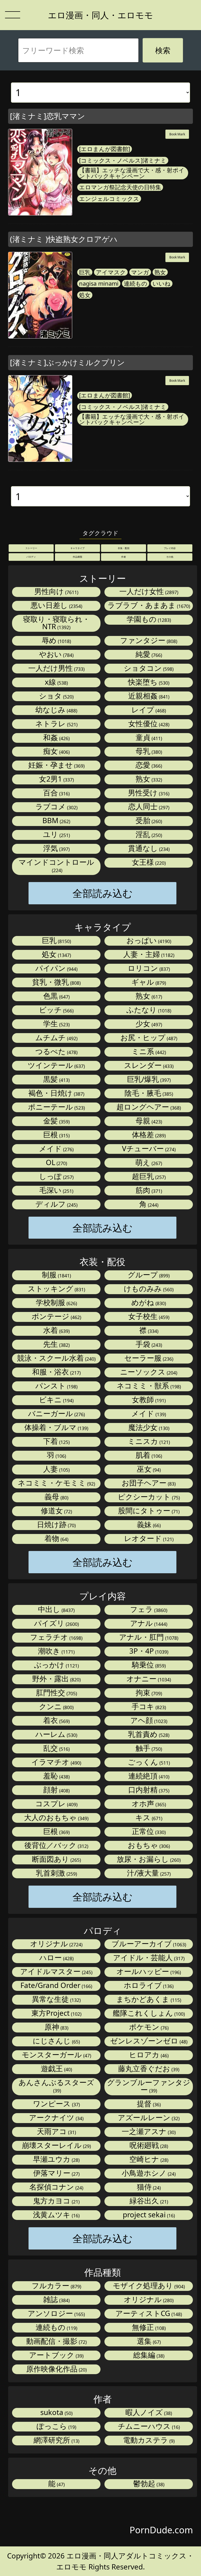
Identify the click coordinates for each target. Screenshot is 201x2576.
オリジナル (56, 1944)
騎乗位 (148, 1665)
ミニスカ (148, 1441)
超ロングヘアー (148, 1107)
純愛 (148, 654)
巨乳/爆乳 (148, 1079)
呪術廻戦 (148, 2145)
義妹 (148, 1525)
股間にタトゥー (148, 1511)
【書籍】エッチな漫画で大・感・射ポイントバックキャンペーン (132, 173)
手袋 (148, 1344)
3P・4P (148, 1651)
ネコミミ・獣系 (148, 1386)
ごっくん (148, 1762)
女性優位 (148, 724)
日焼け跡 (56, 1525)
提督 (148, 2104)
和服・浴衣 (56, 1372)
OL (56, 1163)
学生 (56, 1024)
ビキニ (56, 1400)
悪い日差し (56, 605)
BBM (56, 821)
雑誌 (56, 2300)
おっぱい (148, 941)
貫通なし (148, 848)
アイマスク (111, 272)
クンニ (56, 1707)
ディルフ (56, 1204)
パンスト (56, 1386)
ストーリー (31, 548)
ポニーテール (56, 1107)
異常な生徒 (56, 1999)
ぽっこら (56, 2426)
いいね (162, 284)
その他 (170, 557)
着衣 (56, 1721)
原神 (56, 2027)
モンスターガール (56, 2055)
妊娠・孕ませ (56, 765)
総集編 (148, 2355)
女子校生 (148, 1317)
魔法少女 (148, 1428)
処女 (85, 295)
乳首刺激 (56, 1873)
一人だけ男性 (56, 668)
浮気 (56, 848)
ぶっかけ (56, 1665)
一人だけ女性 (148, 592)
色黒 (56, 996)
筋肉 (148, 1190)
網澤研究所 (56, 2440)
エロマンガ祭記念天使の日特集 (120, 187)
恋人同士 (148, 807)
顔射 (56, 1790)
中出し (56, 1610)
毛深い (56, 1190)
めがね (148, 1303)
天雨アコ (56, 2132)
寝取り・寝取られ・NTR (56, 623)
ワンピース (56, 2104)
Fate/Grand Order (56, 1985)
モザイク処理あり (148, 2286)
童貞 (148, 738)
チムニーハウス (148, 2426)
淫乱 (148, 835)
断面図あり (56, 1859)
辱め (56, 641)
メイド (56, 1149)
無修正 (148, 2327)
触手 (148, 1748)
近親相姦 (148, 696)
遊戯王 (56, 2069)
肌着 (148, 1455)
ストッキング (56, 1289)
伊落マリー (56, 2173)
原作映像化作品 (56, 2369)
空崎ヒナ (148, 2159)
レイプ (148, 710)
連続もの (136, 284)
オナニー (148, 1679)
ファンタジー (148, 641)
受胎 (148, 821)
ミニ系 (148, 1052)
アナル (148, 1623)
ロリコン (148, 968)
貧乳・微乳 (56, 982)
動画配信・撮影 (56, 2341)
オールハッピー (148, 1972)
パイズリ (56, 1623)
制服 (56, 1275)
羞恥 (56, 1776)
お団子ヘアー (148, 1483)
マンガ (140, 272)
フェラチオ (56, 1637)
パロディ (31, 557)
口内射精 (148, 1790)
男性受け (148, 793)
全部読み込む (103, 893)
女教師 (148, 1400)
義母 (56, 1497)
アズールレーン (148, 2118)
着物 (56, 1539)
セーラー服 (148, 1358)
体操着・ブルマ (56, 1428)
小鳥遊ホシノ (148, 2173)
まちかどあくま (148, 1999)
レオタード (148, 1539)
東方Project (56, 2013)
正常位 (148, 1832)
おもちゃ (148, 1845)
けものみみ (148, 1289)
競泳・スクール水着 (56, 1358)
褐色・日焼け (56, 1093)
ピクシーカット (148, 1497)
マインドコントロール (56, 866)
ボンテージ (56, 1317)
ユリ (56, 835)
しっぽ (56, 1176)
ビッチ (56, 1010)
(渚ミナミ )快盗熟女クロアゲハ (64, 239)
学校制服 (56, 1303)
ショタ (56, 696)
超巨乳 (148, 1176)
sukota (56, 2412)
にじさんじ (56, 2041)
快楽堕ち (148, 682)
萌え (148, 1163)
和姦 (56, 738)
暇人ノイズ (148, 2412)
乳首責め (148, 1734)
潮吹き (56, 1651)
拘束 (148, 1693)
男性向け (56, 592)
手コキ (148, 1707)
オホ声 (148, 1804)
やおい (56, 654)
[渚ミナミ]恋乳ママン (48, 116)
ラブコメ (56, 807)
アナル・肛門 (148, 1637)
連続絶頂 (148, 1776)
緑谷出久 (148, 2201)
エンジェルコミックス (109, 199)
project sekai (148, 2215)
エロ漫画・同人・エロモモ (100, 15)
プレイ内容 (170, 548)
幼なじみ (56, 710)
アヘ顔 (148, 1721)
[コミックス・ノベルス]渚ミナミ (123, 160)
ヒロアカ (148, 2055)
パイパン (56, 968)
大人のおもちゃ (56, 1818)
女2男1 (56, 779)
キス (148, 1818)
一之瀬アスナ (148, 2132)
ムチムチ (56, 1038)
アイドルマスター (56, 1972)
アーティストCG (148, 2314)
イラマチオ (56, 1762)
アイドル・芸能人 (148, 1958)
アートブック (56, 2355)
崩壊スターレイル (56, 2145)
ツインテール (56, 1065)
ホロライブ (148, 1985)
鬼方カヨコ (56, 2201)
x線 (56, 682)
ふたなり (148, 1010)
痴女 (56, 751)
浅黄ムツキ (56, 2215)
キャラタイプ (77, 548)
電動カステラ (148, 2440)
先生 (56, 1344)
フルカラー (56, 2286)
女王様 (148, 862)
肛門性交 (56, 1693)
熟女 (160, 272)
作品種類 (77, 557)
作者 (124, 557)
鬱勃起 (148, 2484)
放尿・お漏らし (148, 1859)
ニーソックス (148, 1372)
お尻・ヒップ (148, 1038)
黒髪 (56, 1079)
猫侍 (148, 2187)
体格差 (148, 1135)
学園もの (148, 619)
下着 (56, 1441)
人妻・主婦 (148, 954)
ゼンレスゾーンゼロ (148, 2041)
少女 (148, 1024)
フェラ (148, 1610)
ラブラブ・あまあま (148, 605)
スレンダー (148, 1065)
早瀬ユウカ (56, 2159)
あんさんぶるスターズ (56, 2086)
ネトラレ (56, 724)
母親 (148, 1121)
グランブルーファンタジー (149, 2086)
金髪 (56, 1121)
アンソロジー (56, 2314)
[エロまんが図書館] (105, 149)
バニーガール (56, 1414)
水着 (56, 1330)
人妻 (56, 1469)
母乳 (148, 751)
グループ (148, 1275)
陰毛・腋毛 (148, 1093)
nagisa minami (99, 284)
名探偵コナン (56, 2187)
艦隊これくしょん (148, 2013)
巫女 (148, 1469)
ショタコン (148, 668)
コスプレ (56, 1804)
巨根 (56, 1135)
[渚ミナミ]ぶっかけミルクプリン (67, 362)
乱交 (56, 1748)
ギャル (148, 982)
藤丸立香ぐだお (148, 2069)
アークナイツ (56, 2118)
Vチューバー (148, 1149)
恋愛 (148, 765)
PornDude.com (161, 2530)
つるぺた (56, 1052)
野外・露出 (56, 1679)
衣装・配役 (124, 548)
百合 (56, 793)
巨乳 (85, 272)
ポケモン (148, 2027)
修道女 (56, 1511)
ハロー (56, 1958)
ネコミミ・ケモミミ (56, 1483)
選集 (148, 2341)
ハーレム (56, 1734)
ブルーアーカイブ (148, 1944)
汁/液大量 (148, 1873)
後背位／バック (56, 1845)
